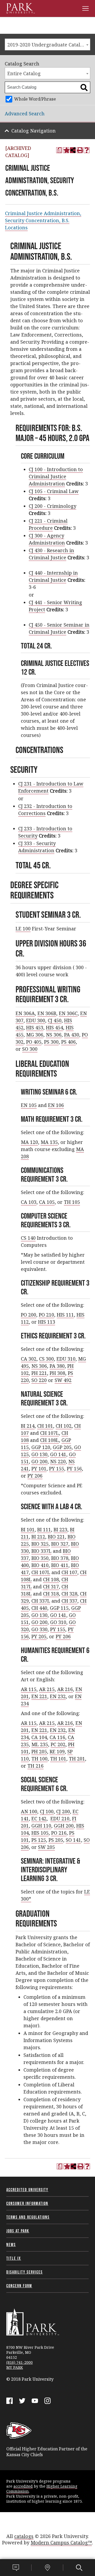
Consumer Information (27, 2203)
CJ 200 (63, 1811)
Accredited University (27, 2190)
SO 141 (73, 1840)
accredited (23, 2486)
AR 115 (29, 1689)
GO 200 (39, 1461)
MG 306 (35, 1035)
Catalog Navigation (34, 131)
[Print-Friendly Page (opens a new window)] (80, 150)
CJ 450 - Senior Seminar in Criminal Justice (59, 628)
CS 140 (28, 1238)
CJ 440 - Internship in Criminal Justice (53, 576)
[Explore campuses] (47, 2568)
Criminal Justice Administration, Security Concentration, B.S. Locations (43, 220)
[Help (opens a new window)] (87, 150)
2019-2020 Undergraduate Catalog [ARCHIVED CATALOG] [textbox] (49, 45)
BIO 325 (40, 1544)
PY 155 (57, 1469)
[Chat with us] (16, 2568)
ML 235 (40, 1744)
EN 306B (47, 1013)
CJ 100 (47, 1811)
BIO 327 (60, 1544)
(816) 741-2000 (20, 2362)
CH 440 (39, 1608)
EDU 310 (66, 1359)
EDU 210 (60, 1819)
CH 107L (49, 1433)
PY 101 (39, 1469)
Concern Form (19, 2286)
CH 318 (51, 1594)
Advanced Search (25, 113)
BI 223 (60, 1529)
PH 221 (39, 1373)
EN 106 (56, 1105)
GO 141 (58, 1454)
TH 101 (58, 1759)
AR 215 (47, 1689)
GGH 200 (64, 1826)
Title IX (14, 2258)
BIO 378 (60, 1558)
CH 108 (51, 1579)
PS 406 (68, 1042)
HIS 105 (40, 1833)
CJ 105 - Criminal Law (54, 491)
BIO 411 (60, 1565)
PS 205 (56, 1840)
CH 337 (69, 1601)
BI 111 (44, 1529)
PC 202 (58, 1744)
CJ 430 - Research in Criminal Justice (51, 554)
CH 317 (51, 1587)
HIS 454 (54, 1027)
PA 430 (72, 1035)
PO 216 (59, 1833)
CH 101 (45, 1426)
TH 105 (72, 1202)
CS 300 (46, 1359)
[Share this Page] (73, 150)
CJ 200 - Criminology (53, 506)
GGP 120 (41, 1447)
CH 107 (69, 1572)
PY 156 (74, 1469)
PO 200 (28, 1315)
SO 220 (39, 1380)
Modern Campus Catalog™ (61, 2542)
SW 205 (46, 1847)
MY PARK (15, 2367)
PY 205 (39, 1636)
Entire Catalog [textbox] (24, 73)
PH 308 (57, 1373)
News (11, 2244)
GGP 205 (62, 1447)
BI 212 (38, 1537)
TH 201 (77, 1759)
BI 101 (28, 1529)
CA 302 (29, 1359)
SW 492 (63, 1380)
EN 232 (58, 1696)
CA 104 (39, 1737)
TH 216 (35, 1766)
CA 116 (57, 1737)
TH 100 (39, 1759)
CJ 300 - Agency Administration (47, 539)
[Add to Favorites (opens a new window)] (66, 150)
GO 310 (58, 1622)
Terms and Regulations (28, 2217)
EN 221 (39, 1696)
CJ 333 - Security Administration (37, 847)
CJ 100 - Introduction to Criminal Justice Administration (56, 476)
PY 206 (35, 1476)
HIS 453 (35, 1027)
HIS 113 (47, 1322)
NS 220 (58, 1461)
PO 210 (46, 1315)
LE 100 (23, 929)
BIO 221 (56, 1537)
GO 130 (39, 1454)
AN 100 (29, 1811)
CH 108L (49, 1440)
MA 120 (29, 1142)
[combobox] (47, 44)
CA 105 (47, 1202)
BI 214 (28, 1426)
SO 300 (30, 1049)
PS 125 (39, 1840)
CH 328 (69, 1594)
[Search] (79, 2568)
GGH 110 (41, 1826)
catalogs (24, 2536)
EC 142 (39, 1819)
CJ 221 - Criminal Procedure (48, 524)
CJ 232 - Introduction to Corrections (45, 810)
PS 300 (51, 1042)
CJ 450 (55, 1020)
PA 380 (57, 1366)
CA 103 (29, 1202)
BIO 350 (40, 1558)
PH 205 (39, 1751)
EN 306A (25, 1013)
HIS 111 (65, 1315)
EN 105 (29, 1105)
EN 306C (68, 1013)
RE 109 (57, 1751)
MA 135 (49, 1142)
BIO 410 (40, 1565)
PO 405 (34, 1042)
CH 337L (41, 1601)
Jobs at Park (18, 2231)
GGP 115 (59, 1608)
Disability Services (25, 2272)
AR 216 (65, 1689)
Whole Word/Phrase (35, 99)
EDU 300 (36, 1020)
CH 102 (64, 1426)
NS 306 (54, 1035)
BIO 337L (41, 1551)
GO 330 (39, 1629)
